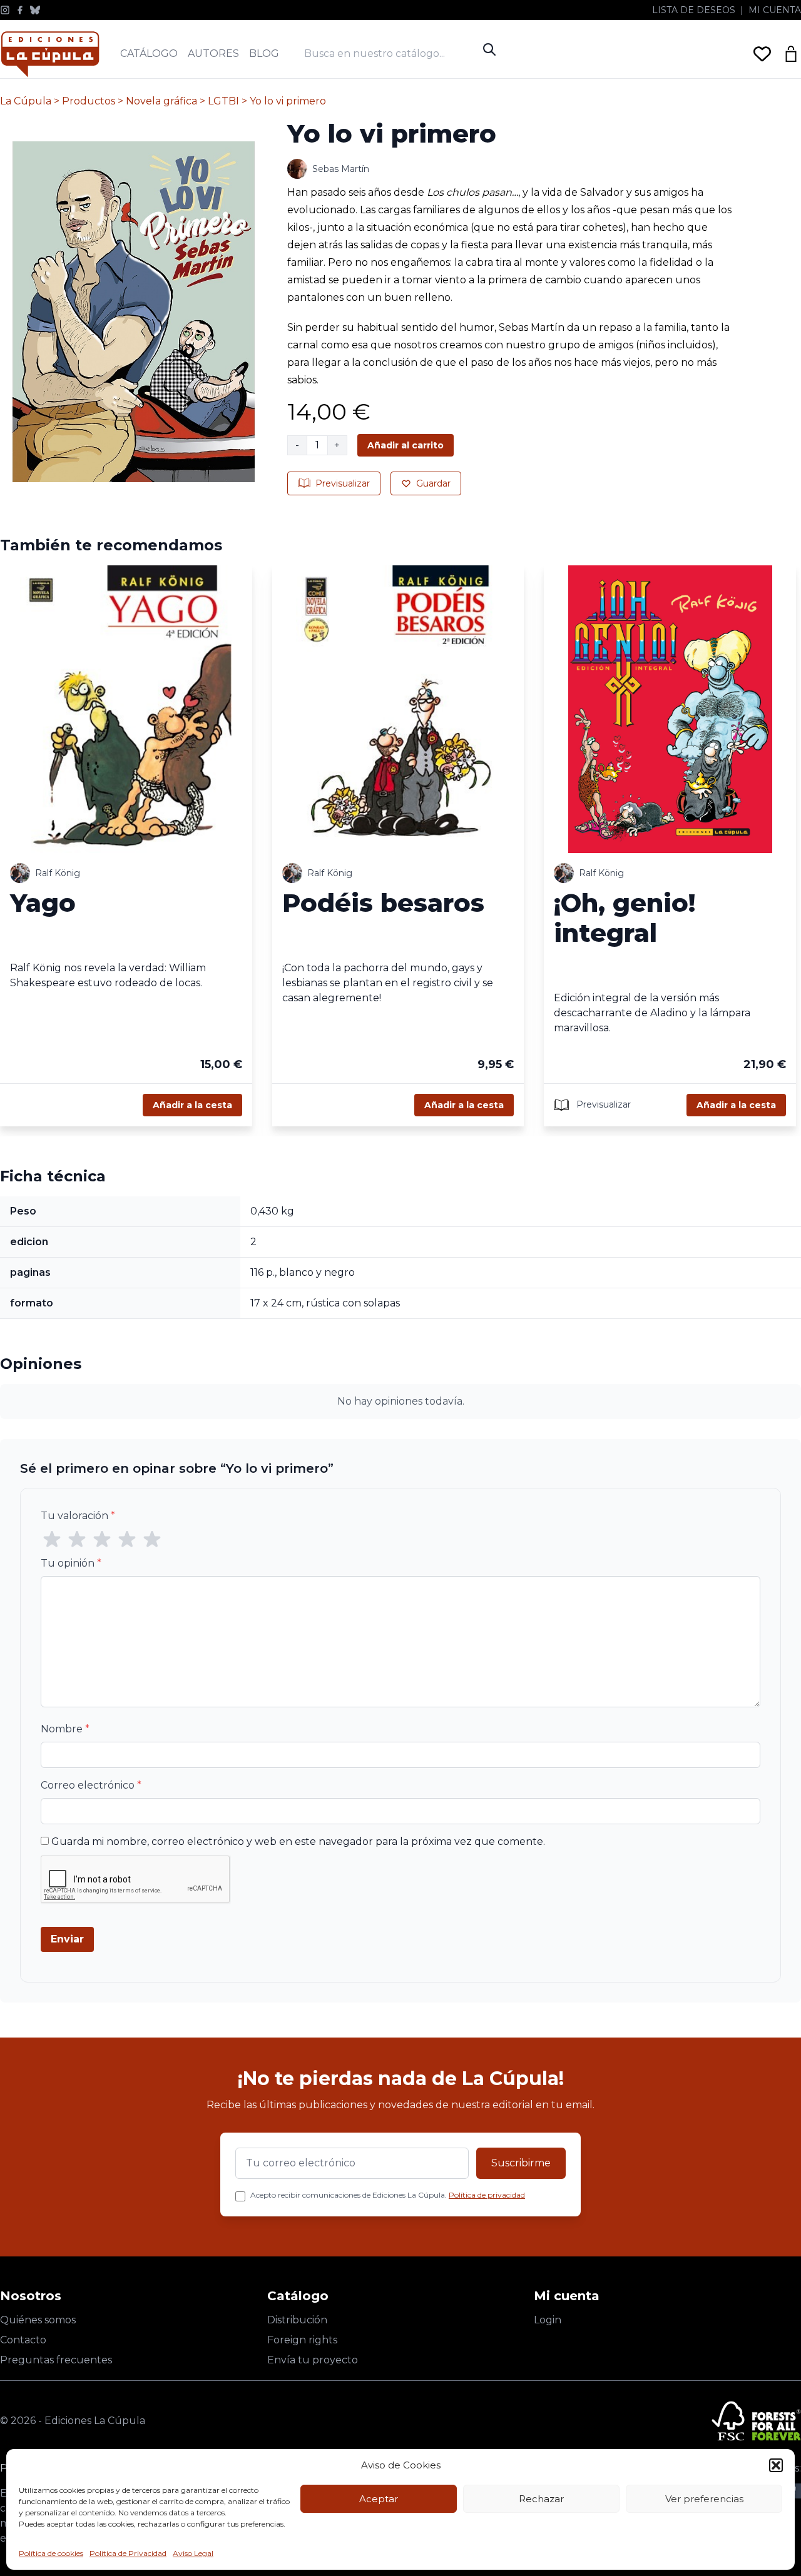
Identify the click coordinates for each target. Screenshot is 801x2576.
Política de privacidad (487, 2195)
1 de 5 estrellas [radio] (52, 1540)
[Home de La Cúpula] (50, 54)
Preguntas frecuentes (56, 2360)
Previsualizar (343, 483)
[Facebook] (20, 10)
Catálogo (149, 53)
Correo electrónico (91, 1785)
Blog (264, 53)
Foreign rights (302, 2340)
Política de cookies (51, 2553)
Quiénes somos (38, 2320)
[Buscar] (489, 49)
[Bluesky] (35, 10)
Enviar (67, 1939)
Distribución (297, 2320)
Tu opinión (71, 1563)
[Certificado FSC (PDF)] (756, 2421)
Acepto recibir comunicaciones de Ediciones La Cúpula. (388, 2195)
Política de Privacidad (128, 2553)
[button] (776, 2465)
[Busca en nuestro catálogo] (390, 53)
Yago (43, 903)
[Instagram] (5, 10)
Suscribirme (521, 2163)
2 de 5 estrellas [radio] (77, 1540)
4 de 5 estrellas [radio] (127, 1540)
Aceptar (379, 2499)
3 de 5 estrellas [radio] (102, 1540)
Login (548, 2320)
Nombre (65, 1729)
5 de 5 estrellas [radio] (152, 1540)
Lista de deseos (694, 10)
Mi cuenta (775, 10)
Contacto (23, 2340)
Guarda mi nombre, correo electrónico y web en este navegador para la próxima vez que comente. (298, 1841)
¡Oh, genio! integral (625, 918)
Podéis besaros (383, 903)
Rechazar (541, 2499)
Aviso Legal (193, 2553)
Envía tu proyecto (313, 2360)
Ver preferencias (704, 2499)
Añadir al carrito (406, 445)
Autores (213, 53)
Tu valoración (78, 1516)
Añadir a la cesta (192, 1105)
